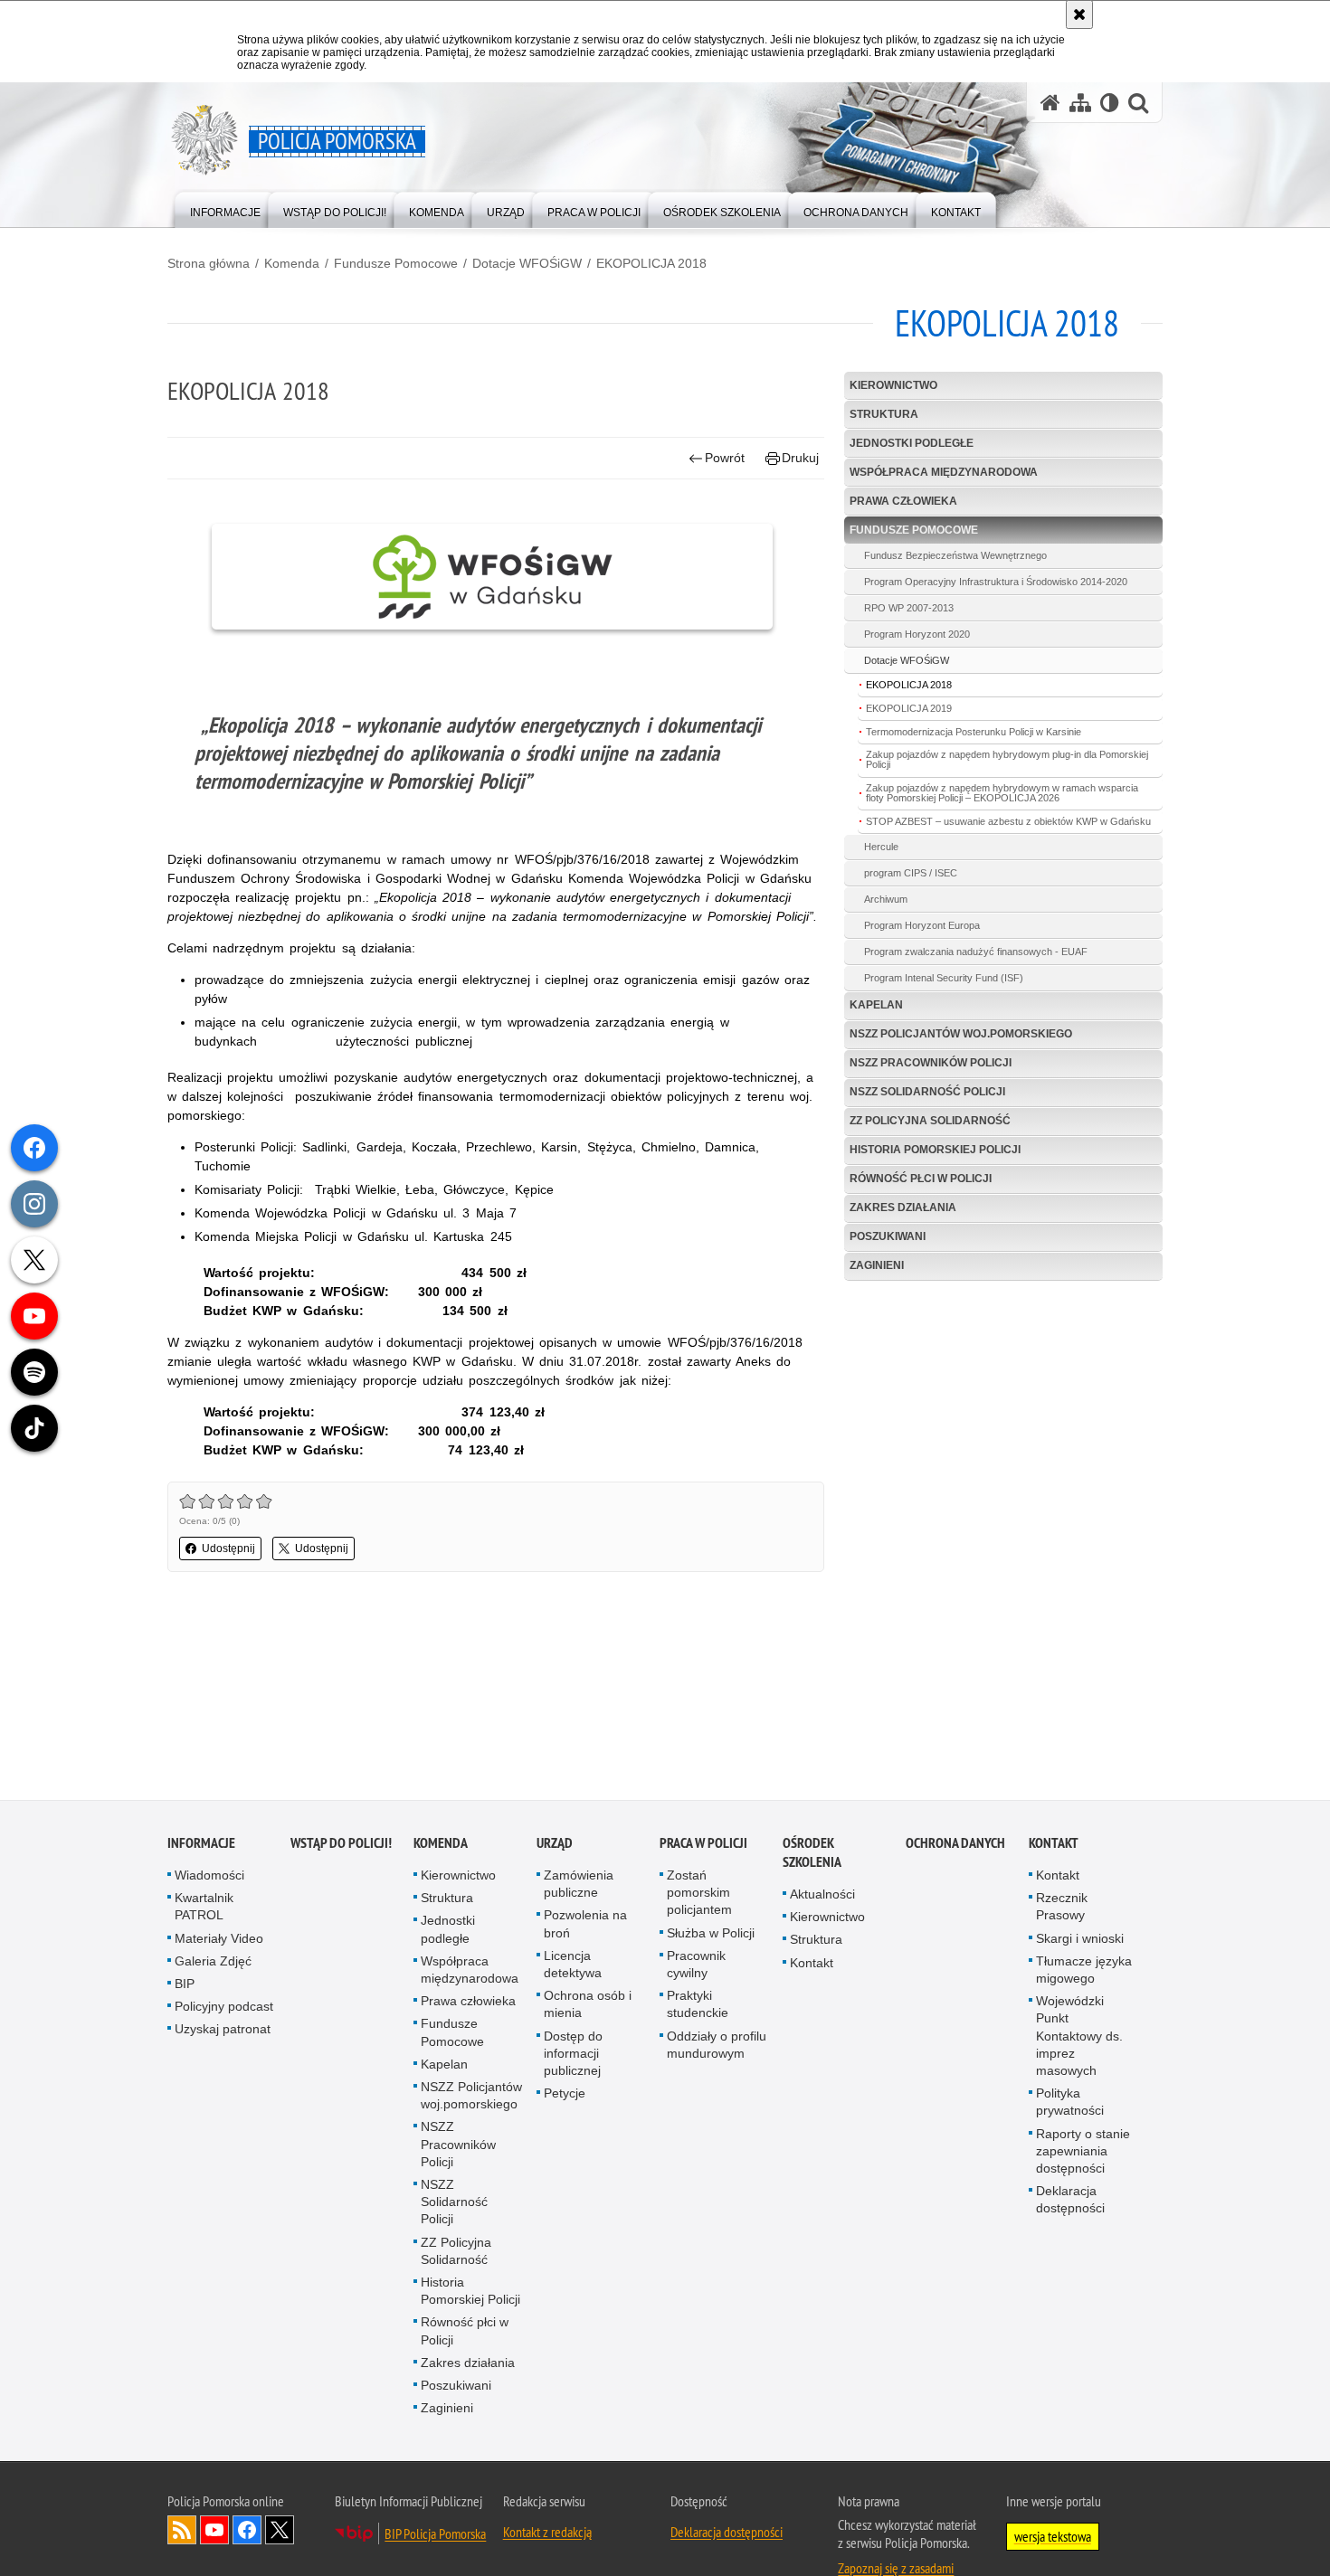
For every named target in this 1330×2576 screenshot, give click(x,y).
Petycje (565, 2095)
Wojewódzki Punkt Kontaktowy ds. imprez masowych (1079, 2037)
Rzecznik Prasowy (1062, 1908)
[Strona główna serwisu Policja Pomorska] (1050, 103)
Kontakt (812, 1964)
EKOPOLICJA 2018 (651, 263)
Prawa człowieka (903, 501)
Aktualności (822, 1896)
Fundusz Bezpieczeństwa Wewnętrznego (955, 555)
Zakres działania (903, 1207)
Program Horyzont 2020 (917, 634)
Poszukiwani (888, 1236)
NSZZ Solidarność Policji (927, 1092)
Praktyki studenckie (698, 2006)
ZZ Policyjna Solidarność (930, 1121)
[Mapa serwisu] (1080, 103)
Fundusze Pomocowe (396, 263)
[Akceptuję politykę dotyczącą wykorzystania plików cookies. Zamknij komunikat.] (1079, 14)
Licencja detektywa (573, 1966)
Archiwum (886, 899)
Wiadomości (209, 1877)
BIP (185, 1985)
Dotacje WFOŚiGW (527, 263)
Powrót (725, 458)
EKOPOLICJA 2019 (909, 708)
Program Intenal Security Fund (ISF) (944, 978)
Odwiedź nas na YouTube (214, 2531)
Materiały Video (219, 1939)
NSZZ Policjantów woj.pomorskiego (961, 1034)
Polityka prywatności (1070, 2103)
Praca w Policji (703, 1845)
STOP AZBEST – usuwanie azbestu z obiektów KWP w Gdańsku (1008, 821)
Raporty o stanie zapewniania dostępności (1083, 2152)
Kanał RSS (182, 2531)
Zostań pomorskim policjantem (699, 1894)
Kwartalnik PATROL (204, 1908)
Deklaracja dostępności (1070, 2201)
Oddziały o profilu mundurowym (717, 2046)
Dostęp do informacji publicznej (573, 2054)
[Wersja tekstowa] (1110, 103)
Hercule (881, 847)
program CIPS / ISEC (911, 873)
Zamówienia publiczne (579, 1885)
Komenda (292, 263)
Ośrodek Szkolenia (812, 1854)
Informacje (201, 1845)
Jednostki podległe (912, 443)
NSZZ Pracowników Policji (931, 1063)
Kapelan (876, 1005)
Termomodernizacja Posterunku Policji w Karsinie (974, 732)
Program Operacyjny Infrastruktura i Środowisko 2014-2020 (996, 582)
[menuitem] (225, 208)
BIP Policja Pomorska (435, 2534)
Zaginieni (877, 1265)
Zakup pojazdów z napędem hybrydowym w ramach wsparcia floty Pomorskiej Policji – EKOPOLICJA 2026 (1002, 793)
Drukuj (800, 458)
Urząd (555, 1845)
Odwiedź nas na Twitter (280, 2531)
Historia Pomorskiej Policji (935, 1150)
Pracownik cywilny (696, 1966)
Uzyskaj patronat (223, 2031)
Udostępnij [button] (228, 1548)
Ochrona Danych (955, 1845)
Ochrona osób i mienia (588, 2006)
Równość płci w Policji (921, 1179)
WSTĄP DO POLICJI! (341, 1845)
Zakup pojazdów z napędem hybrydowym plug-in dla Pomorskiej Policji (1007, 759)
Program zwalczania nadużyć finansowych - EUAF (976, 952)
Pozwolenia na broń (585, 1925)
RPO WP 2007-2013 (909, 608)
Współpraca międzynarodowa (944, 472)
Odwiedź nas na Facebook (247, 2531)
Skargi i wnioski (1080, 1939)
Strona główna (209, 263)
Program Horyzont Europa (922, 925)
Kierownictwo (893, 385)
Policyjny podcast (224, 2008)
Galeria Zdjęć (213, 1963)
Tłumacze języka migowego (1084, 1971)
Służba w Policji (711, 1934)
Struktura (884, 414)
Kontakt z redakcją (547, 2533)
